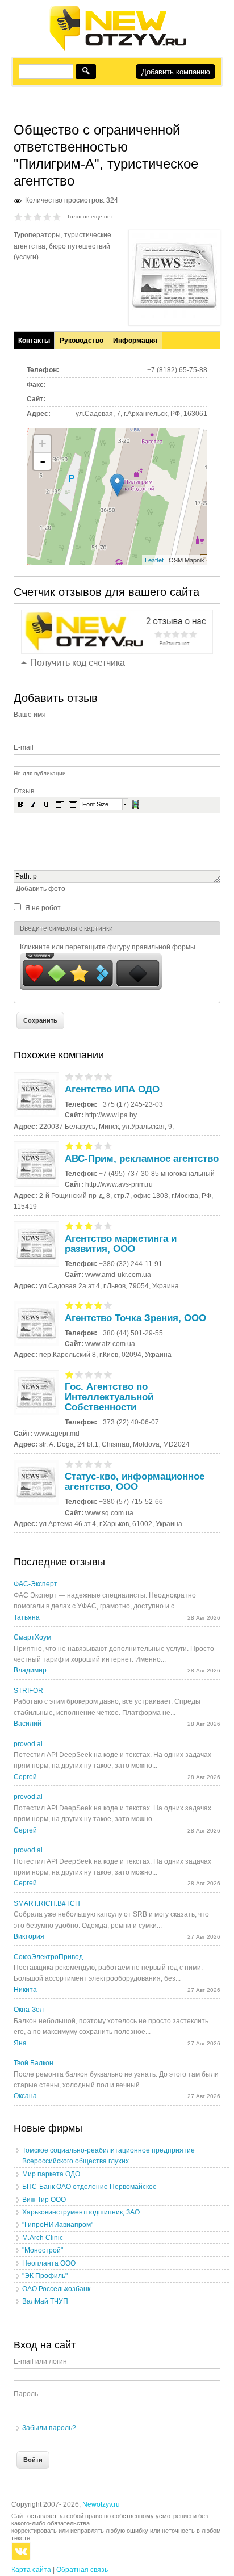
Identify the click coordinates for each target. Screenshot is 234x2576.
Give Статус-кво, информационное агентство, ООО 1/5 (70, 1464)
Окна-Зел (29, 2010)
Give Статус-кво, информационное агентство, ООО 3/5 (89, 1464)
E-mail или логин (40, 2361)
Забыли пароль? (49, 2428)
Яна (20, 2043)
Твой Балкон (34, 2063)
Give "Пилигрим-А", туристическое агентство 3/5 (38, 217)
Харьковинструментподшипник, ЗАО (81, 2212)
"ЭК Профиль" (45, 2276)
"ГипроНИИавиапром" (58, 2225)
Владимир (30, 1670)
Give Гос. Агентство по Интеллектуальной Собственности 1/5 (70, 1374)
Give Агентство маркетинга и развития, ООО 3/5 (89, 1226)
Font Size (95, 804)
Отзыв (24, 791)
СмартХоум (32, 1637)
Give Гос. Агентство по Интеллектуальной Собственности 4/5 (99, 1374)
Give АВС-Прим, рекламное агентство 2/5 (79, 1146)
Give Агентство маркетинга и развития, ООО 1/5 (70, 1226)
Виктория (29, 1936)
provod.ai (28, 1744)
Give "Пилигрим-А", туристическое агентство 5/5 (57, 217)
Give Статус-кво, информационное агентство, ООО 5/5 (108, 1464)
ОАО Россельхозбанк (56, 2289)
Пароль (26, 2394)
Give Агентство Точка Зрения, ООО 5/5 (108, 1305)
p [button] (35, 876)
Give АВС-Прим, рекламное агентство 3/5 (89, 1146)
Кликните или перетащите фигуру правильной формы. (108, 947)
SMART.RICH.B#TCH (47, 1903)
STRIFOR (28, 1691)
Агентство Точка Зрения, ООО (135, 1318)
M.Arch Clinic (43, 2238)
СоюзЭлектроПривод (48, 1957)
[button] (20, 804)
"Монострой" (43, 2250)
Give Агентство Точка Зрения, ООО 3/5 (89, 1305)
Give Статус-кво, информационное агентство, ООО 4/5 (99, 1464)
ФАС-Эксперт (35, 1584)
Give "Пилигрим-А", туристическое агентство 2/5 (28, 217)
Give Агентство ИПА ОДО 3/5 (89, 1076)
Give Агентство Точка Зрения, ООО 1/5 (70, 1305)
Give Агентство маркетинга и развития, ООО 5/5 (108, 1226)
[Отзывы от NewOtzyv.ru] (117, 49)
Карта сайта (31, 2570)
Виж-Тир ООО (44, 2200)
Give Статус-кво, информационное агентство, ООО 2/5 (79, 1464)
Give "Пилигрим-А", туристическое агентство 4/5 (47, 217)
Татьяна (27, 1617)
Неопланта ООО (49, 2263)
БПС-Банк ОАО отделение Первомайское (89, 2187)
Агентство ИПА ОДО (112, 1089)
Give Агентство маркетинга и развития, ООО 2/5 (79, 1226)
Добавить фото (41, 889)
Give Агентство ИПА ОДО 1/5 (70, 1076)
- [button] (43, 461)
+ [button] (42, 444)
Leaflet (154, 560)
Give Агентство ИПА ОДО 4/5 (99, 1076)
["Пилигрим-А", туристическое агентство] (174, 316)
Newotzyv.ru (101, 2504)
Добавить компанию (176, 72)
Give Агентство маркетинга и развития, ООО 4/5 (99, 1226)
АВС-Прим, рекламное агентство (142, 1159)
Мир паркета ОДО (51, 2174)
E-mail (24, 747)
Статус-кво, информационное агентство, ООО (135, 1482)
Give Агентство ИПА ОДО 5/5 (108, 1076)
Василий (28, 1724)
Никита (25, 1990)
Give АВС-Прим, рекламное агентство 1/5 (70, 1146)
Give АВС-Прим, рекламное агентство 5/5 (108, 1146)
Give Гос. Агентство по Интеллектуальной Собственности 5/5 (108, 1374)
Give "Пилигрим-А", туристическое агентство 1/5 (18, 217)
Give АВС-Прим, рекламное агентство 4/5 (99, 1146)
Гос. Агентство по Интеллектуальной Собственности (109, 1397)
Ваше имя (30, 715)
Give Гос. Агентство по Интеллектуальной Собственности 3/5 (89, 1374)
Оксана (25, 2096)
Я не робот (43, 908)
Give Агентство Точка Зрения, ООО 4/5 (99, 1305)
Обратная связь (82, 2570)
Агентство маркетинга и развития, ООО (121, 1244)
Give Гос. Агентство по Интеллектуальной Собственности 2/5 (79, 1374)
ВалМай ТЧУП (45, 2301)
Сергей (25, 1777)
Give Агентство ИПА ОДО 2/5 (79, 1076)
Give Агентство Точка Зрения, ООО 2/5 (79, 1305)
